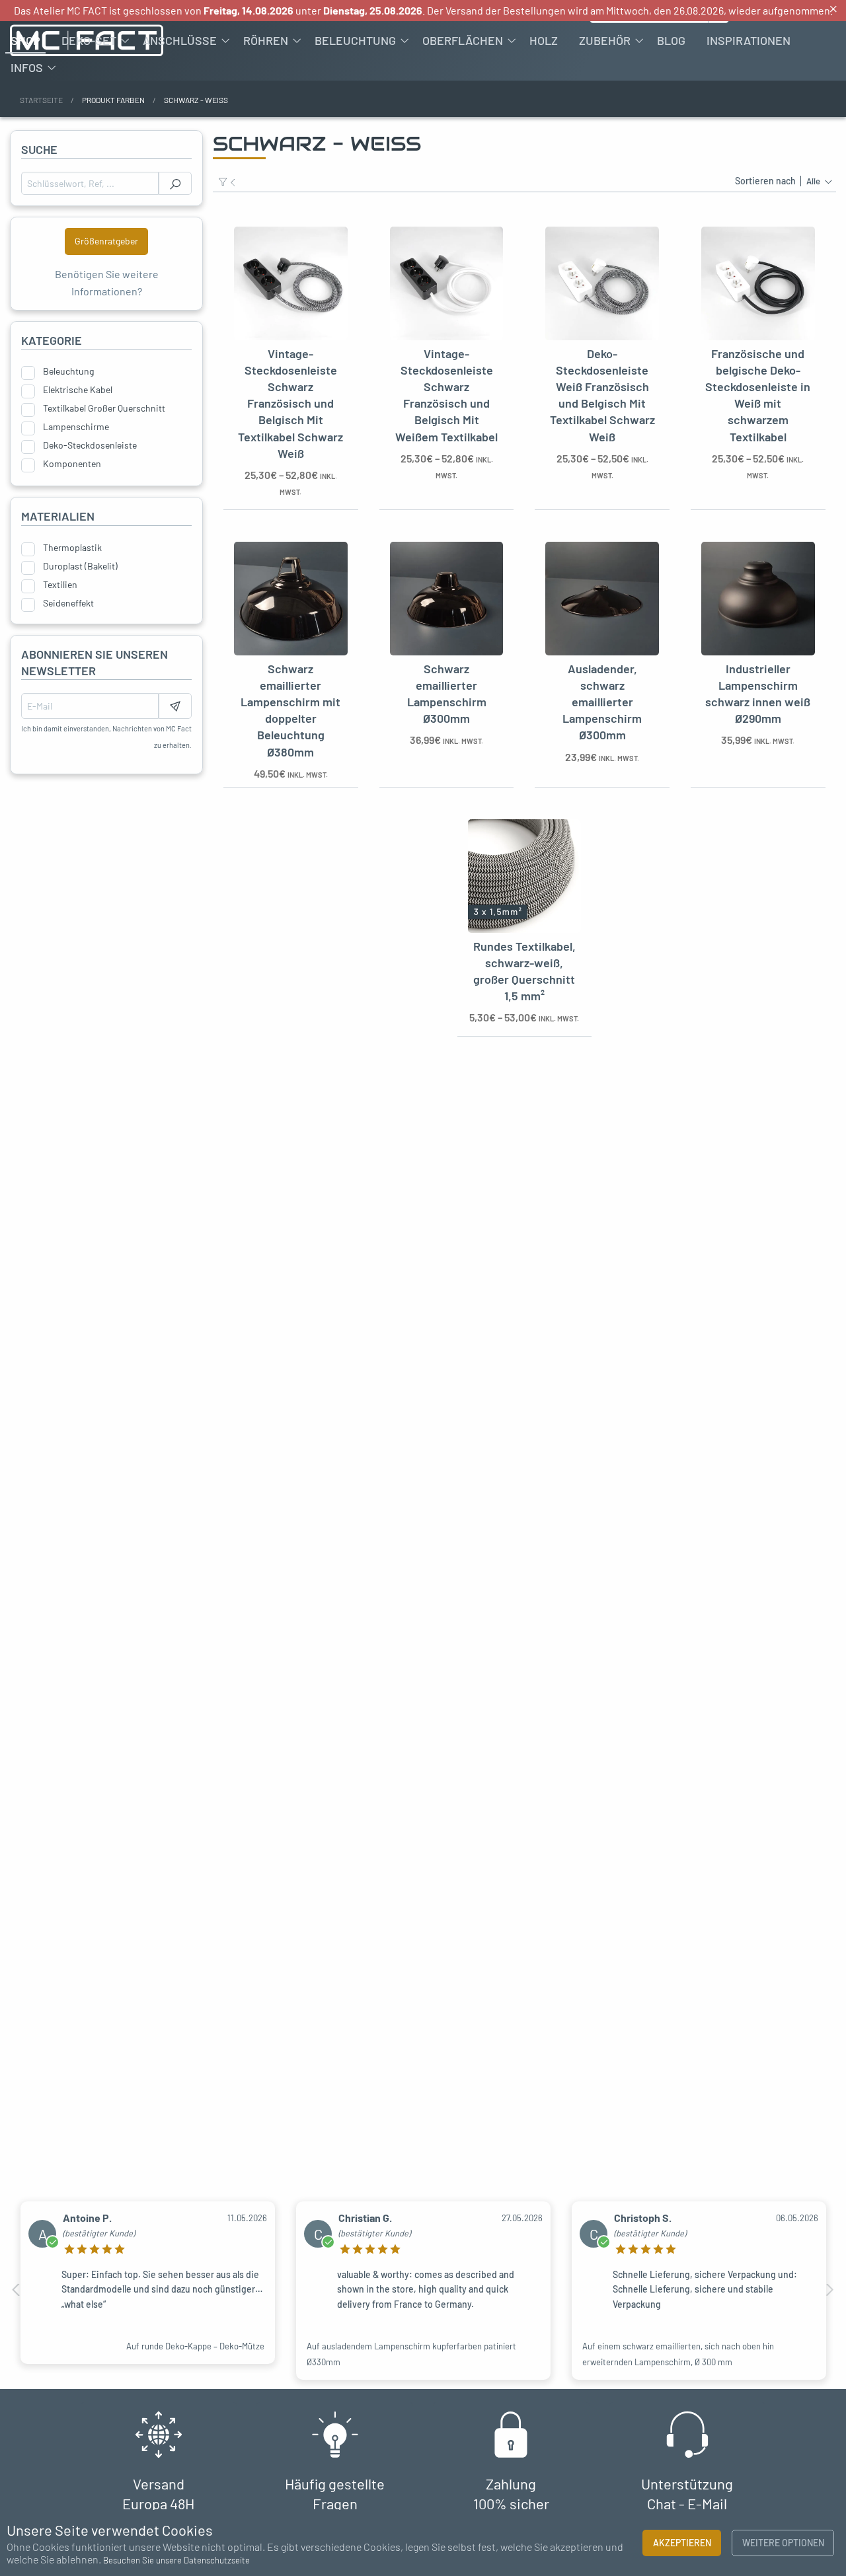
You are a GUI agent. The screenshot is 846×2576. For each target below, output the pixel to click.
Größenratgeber (106, 241)
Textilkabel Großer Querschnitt (104, 408)
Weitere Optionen (783, 2543)
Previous (17, 2290)
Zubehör (605, 40)
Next (829, 2290)
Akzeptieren (682, 2543)
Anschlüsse (180, 40)
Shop (25, 40)
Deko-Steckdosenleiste (90, 445)
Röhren (266, 40)
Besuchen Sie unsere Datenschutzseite (176, 2560)
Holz (544, 40)
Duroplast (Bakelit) (80, 566)
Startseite (41, 100)
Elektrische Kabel (78, 390)
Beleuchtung (355, 40)
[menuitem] (25, 40)
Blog (671, 40)
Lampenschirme (76, 427)
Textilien (60, 585)
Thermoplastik (72, 548)
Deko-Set (89, 40)
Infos (27, 67)
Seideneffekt (68, 603)
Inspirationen (749, 40)
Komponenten (72, 464)
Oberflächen (463, 40)
